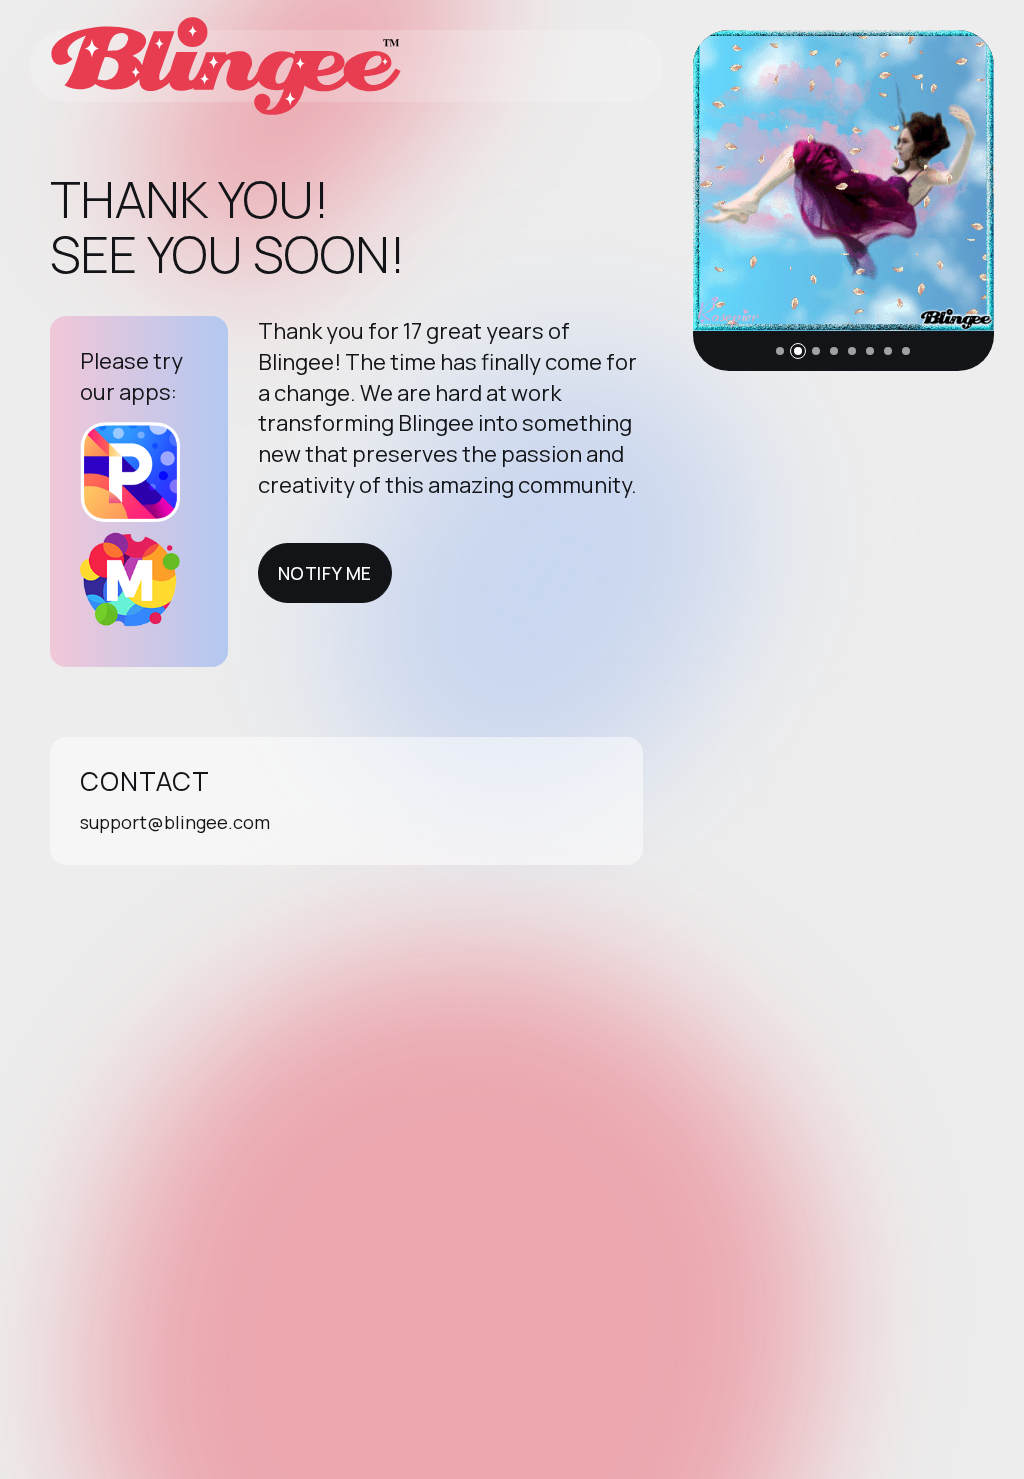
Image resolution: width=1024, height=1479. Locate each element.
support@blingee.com (175, 822)
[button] (780, 351)
